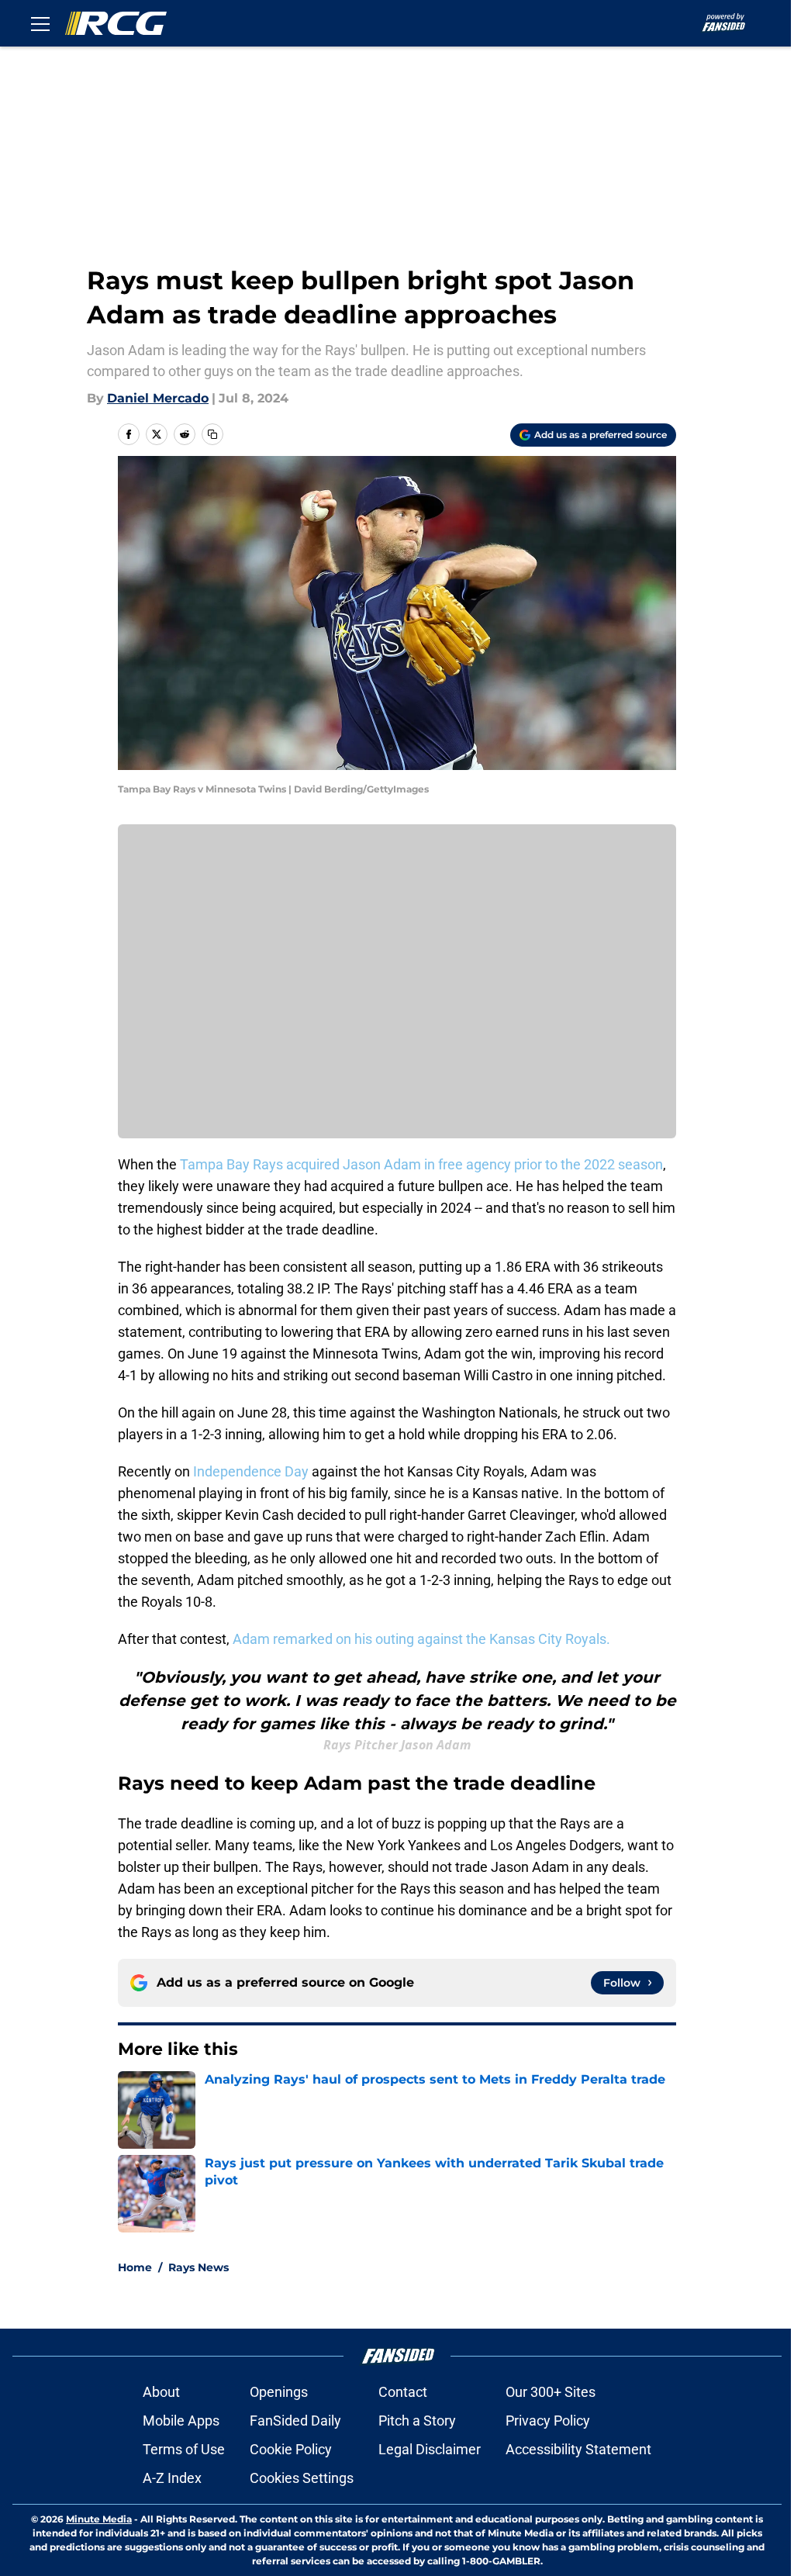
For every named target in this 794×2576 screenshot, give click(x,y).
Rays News (198, 2267)
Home (135, 2267)
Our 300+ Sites (551, 2392)
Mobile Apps (181, 2421)
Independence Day (251, 1471)
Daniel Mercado (158, 398)
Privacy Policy (548, 2421)
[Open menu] (40, 23)
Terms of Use (184, 2449)
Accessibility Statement (578, 2449)
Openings (279, 2392)
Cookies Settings (302, 2478)
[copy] (212, 434)
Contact (403, 2392)
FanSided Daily (295, 2421)
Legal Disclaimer (430, 2449)
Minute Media (99, 2519)
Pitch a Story (417, 2421)
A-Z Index (172, 2478)
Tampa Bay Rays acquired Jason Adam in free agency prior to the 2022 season (421, 1164)
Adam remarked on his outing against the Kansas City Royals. (421, 1639)
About (161, 2392)
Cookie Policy (291, 2449)
